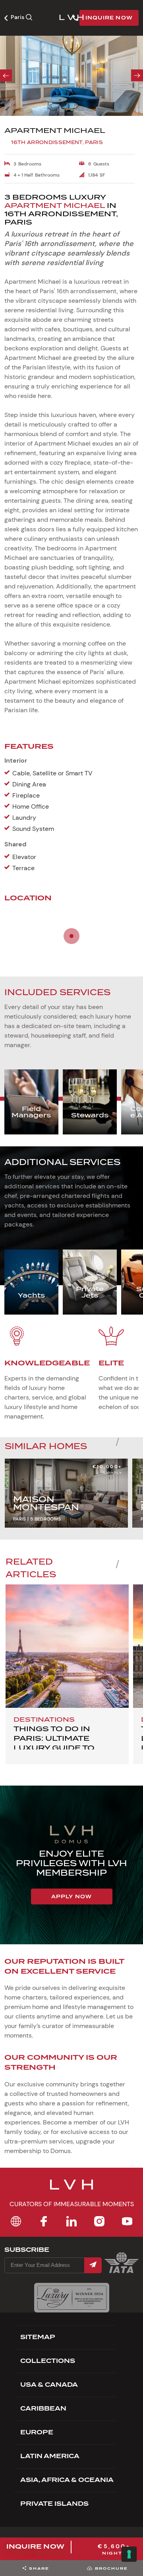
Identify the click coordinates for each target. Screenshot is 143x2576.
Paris (18, 17)
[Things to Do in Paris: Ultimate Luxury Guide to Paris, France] (67, 1646)
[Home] (16, 2221)
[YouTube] (127, 2221)
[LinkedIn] (71, 2221)
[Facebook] (44, 2221)
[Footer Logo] (71, 2190)
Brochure (111, 2568)
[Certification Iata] (122, 2272)
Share (39, 2568)
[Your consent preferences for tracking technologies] (129, 2554)
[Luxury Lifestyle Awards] (72, 2298)
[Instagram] (99, 2221)
